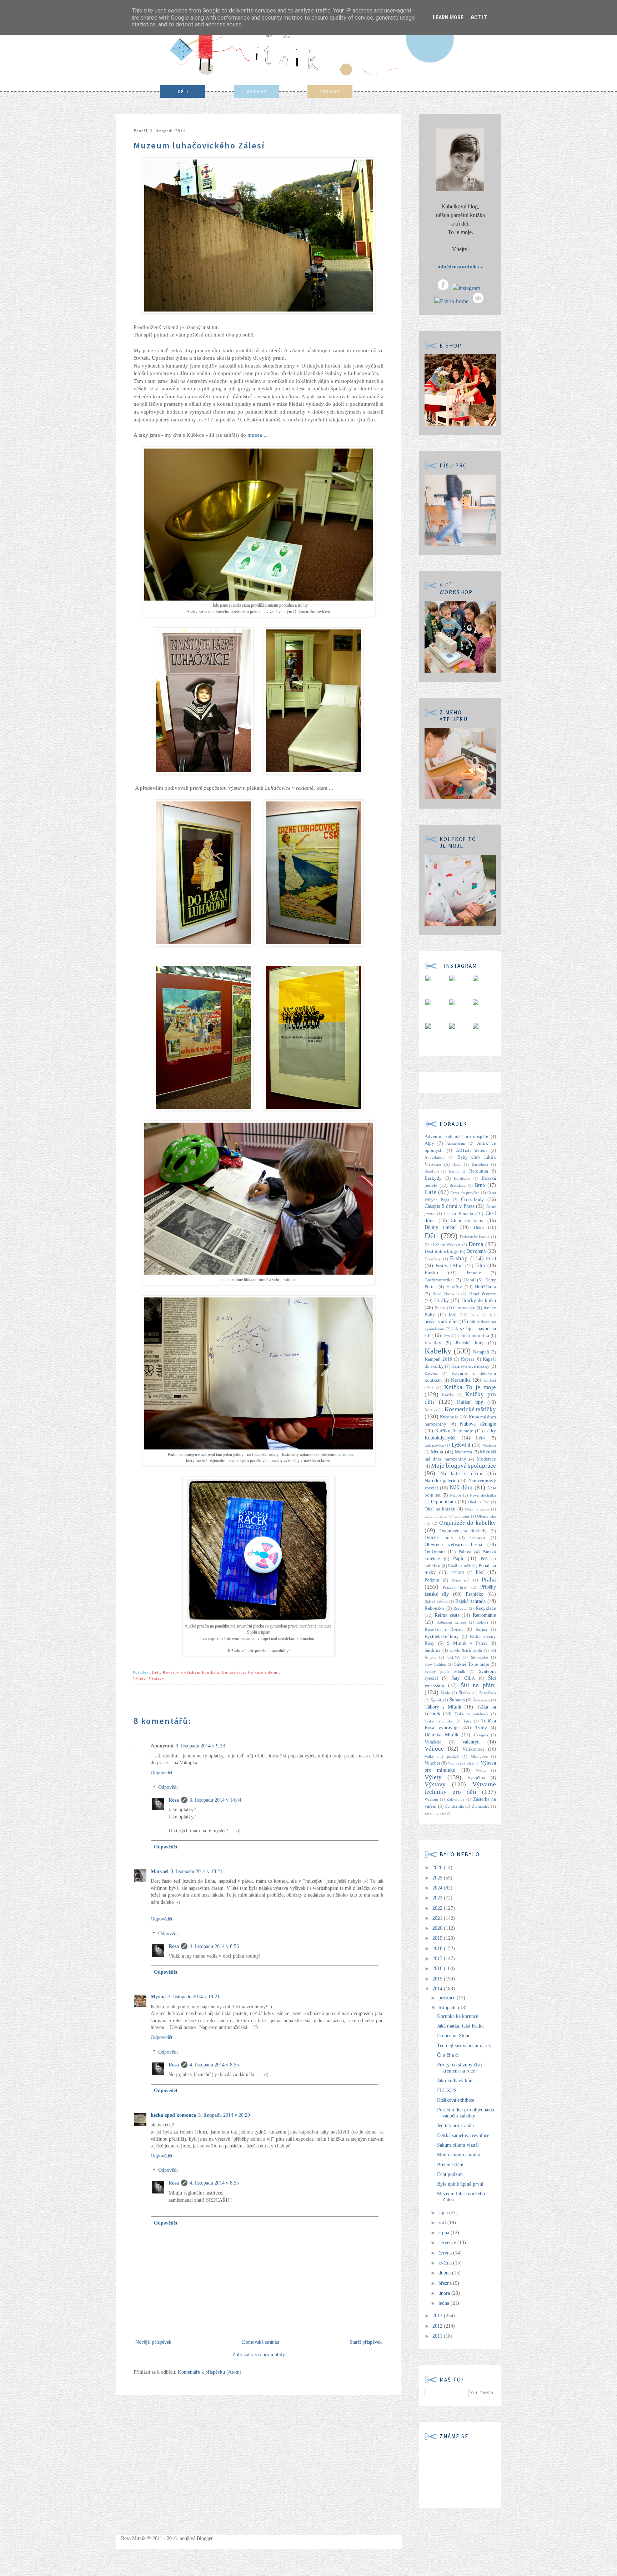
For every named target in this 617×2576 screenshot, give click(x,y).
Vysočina (476, 1778)
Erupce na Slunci (454, 2036)
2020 (438, 1928)
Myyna (158, 1997)
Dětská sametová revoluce (463, 2135)
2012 (438, 2326)
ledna (445, 2303)
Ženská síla (455, 1806)
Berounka (479, 1171)
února (445, 2293)
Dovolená (476, 1251)
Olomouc (462, 1516)
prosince (448, 1998)
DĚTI (183, 92)
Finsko (431, 1273)
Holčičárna (485, 1287)
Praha (489, 1580)
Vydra (481, 1770)
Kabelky (438, 1351)
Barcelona (480, 1164)
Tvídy (481, 1728)
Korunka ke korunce (458, 2016)
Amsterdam (456, 1143)
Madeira (489, 1445)
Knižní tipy (470, 1402)
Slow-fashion (435, 1664)
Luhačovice (234, 1672)
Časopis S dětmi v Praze (450, 1206)
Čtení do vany (467, 1221)
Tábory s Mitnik (443, 1707)
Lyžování (461, 1445)
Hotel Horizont (445, 1294)
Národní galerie (440, 1481)
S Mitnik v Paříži (467, 1643)
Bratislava (458, 1185)
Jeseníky (433, 1343)
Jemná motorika (473, 1336)
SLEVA (454, 1657)
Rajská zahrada (470, 1601)
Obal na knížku (440, 1509)
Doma (476, 1244)
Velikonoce (473, 1749)
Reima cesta (447, 1615)
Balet (457, 1164)
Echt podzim (450, 2174)
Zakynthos (455, 1799)
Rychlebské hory (442, 1636)
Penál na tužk (459, 1566)
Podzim (432, 1580)
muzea (254, 435)
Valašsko (433, 1742)
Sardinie (433, 1650)
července (448, 2243)
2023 (438, 1898)
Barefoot (432, 1171)
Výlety (139, 1678)
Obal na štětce (477, 1509)
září (443, 2223)
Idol (453, 1315)
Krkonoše (449, 1417)
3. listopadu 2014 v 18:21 (197, 1871)
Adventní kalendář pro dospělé (456, 1137)
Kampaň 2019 (438, 1359)
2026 (438, 1868)
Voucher (432, 1763)
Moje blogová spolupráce (463, 1466)
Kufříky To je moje (454, 1431)
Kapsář (468, 1359)
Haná (469, 1280)
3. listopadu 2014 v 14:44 (215, 1800)
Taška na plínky (439, 1721)
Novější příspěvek (153, 2342)
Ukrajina (481, 1735)
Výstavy (157, 1678)
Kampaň (481, 1352)
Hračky (442, 1300)
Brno (480, 1185)
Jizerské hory (470, 1343)
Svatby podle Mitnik (445, 1671)
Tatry (467, 1721)
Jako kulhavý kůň (455, 2081)
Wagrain (431, 1799)
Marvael (160, 1871)
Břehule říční (450, 2165)
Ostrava (478, 1538)
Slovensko (480, 1657)
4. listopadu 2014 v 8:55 (214, 2065)
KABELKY (257, 92)
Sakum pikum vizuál (458, 2145)
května (446, 2263)
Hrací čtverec (483, 1294)
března (446, 2283)
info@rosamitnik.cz (460, 267)
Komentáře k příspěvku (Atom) (210, 2372)
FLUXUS (447, 2091)
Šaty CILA (463, 1678)
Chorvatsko (464, 1308)
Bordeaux (462, 1178)
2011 (438, 2336)
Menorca (463, 1452)
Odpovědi (168, 1787)
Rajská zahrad (436, 1601)
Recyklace (486, 1608)
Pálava (465, 1552)
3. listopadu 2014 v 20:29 (224, 2115)
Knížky (448, 1395)
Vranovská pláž (460, 1763)
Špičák (437, 1700)
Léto (480, 1438)
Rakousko (434, 1608)
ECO (491, 1259)
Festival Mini (449, 1266)
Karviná (431, 1373)
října (444, 2213)
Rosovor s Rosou (444, 1629)
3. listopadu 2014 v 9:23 (200, 1746)
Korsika (431, 1410)
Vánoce (434, 1749)
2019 (438, 1938)
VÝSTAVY (330, 92)
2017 (438, 1958)
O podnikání (444, 1502)
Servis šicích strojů (466, 1650)
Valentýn (471, 1742)
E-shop (459, 1258)
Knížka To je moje (470, 1387)
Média (437, 1452)
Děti (156, 1672)
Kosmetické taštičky (470, 1409)
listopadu (448, 2008)
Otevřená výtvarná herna (453, 1545)
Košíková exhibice (456, 2100)
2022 (438, 1908)
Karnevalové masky (470, 1366)
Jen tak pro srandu (455, 2125)
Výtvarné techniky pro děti (460, 1788)
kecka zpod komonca (173, 2115)
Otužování (435, 1552)
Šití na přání (478, 1685)
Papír (458, 1558)
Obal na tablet (436, 1516)
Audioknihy (435, 1157)
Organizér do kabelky (468, 1523)
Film (480, 1266)
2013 (438, 2316)
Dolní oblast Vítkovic (443, 1245)
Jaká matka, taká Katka (460, 2026)
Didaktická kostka (475, 1237)
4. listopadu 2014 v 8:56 (214, 1946)
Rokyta (482, 1622)
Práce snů (461, 1580)
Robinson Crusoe (451, 1622)
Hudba (440, 1308)
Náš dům (461, 1487)
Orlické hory (439, 1538)
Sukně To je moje (472, 1664)
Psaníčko (475, 1594)
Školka (465, 1693)
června (446, 2253)
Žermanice (481, 1806)
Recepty (460, 1608)
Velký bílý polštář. (442, 1756)
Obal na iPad (479, 1502)
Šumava (457, 1700)
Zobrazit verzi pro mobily (259, 2355)
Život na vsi (434, 1813)
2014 (438, 1989)
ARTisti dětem (471, 1150)
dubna (445, 2273)
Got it (479, 17)
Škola (445, 1693)
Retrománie (484, 1615)
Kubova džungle (478, 1424)
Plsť (480, 1572)
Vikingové (479, 1756)
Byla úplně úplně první (460, 2184)
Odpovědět (162, 1773)
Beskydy (433, 1178)
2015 (438, 1979)
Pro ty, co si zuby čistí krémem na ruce (460, 2068)
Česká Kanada (459, 1214)
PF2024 (458, 1573)
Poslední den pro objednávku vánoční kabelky (466, 2113)
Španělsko (488, 1693)
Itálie (474, 1315)
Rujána (481, 1629)
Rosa (174, 1800)
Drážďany (433, 1259)
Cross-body (472, 1200)
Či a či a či (448, 2055)
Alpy (429, 1143)
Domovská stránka (261, 2342)
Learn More (448, 17)
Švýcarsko (481, 1700)
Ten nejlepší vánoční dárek (464, 2046)
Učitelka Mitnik (442, 1735)
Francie (474, 1273)
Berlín (454, 1171)
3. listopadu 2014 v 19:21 (194, 1997)
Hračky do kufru (479, 1300)
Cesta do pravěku (465, 1193)
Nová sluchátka (483, 1495)
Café (430, 1192)
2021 (438, 1918)
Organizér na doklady (463, 1531)
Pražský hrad (455, 1587)
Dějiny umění (440, 1227)
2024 (438, 1888)
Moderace (486, 1459)
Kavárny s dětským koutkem (191, 1672)
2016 (438, 1968)
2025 (438, 1878)
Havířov (454, 1287)
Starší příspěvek (366, 2342)
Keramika (461, 1380)
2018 (438, 1949)
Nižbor (456, 1495)
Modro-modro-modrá (459, 2155)
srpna (445, 2233)
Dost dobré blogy (442, 1251)
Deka (479, 1228)
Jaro (447, 1336)
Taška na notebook (471, 1714)
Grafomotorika (439, 1280)
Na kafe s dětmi (263, 1672)
